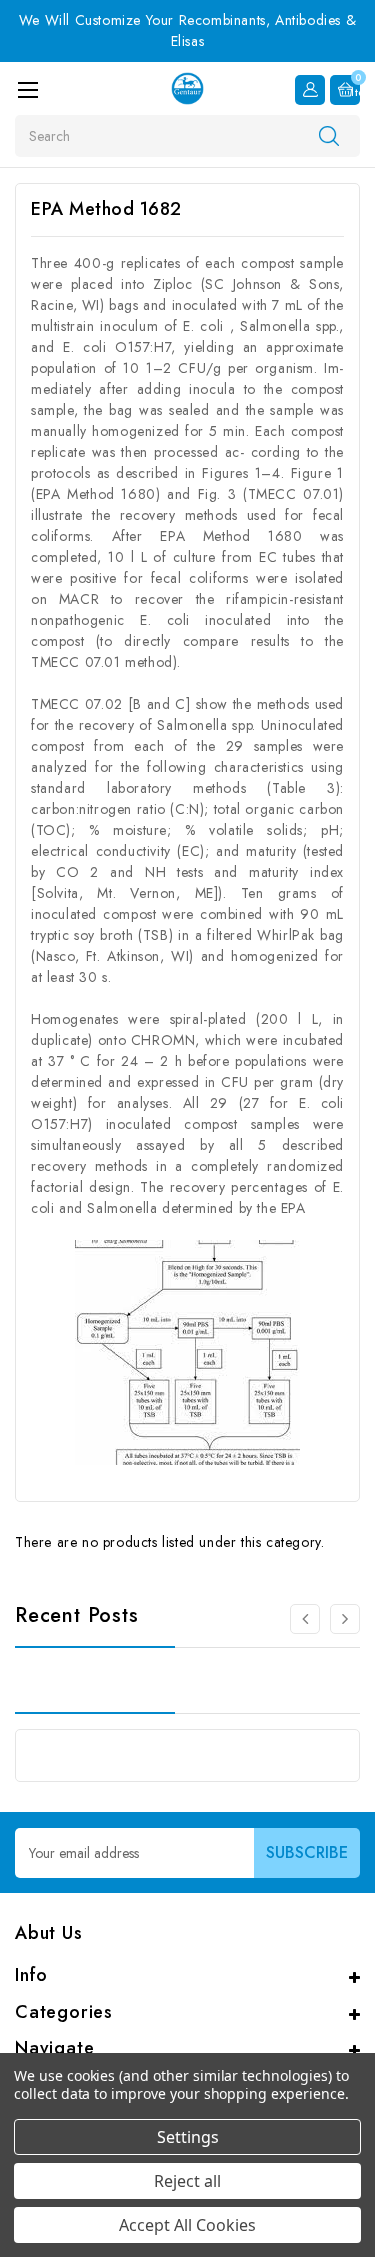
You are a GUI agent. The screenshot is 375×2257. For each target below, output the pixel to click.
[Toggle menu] (27, 89)
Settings (188, 2137)
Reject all (187, 2181)
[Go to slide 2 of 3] (305, 1619)
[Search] (329, 135)
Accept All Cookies (187, 2225)
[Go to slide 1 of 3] (345, 1619)
